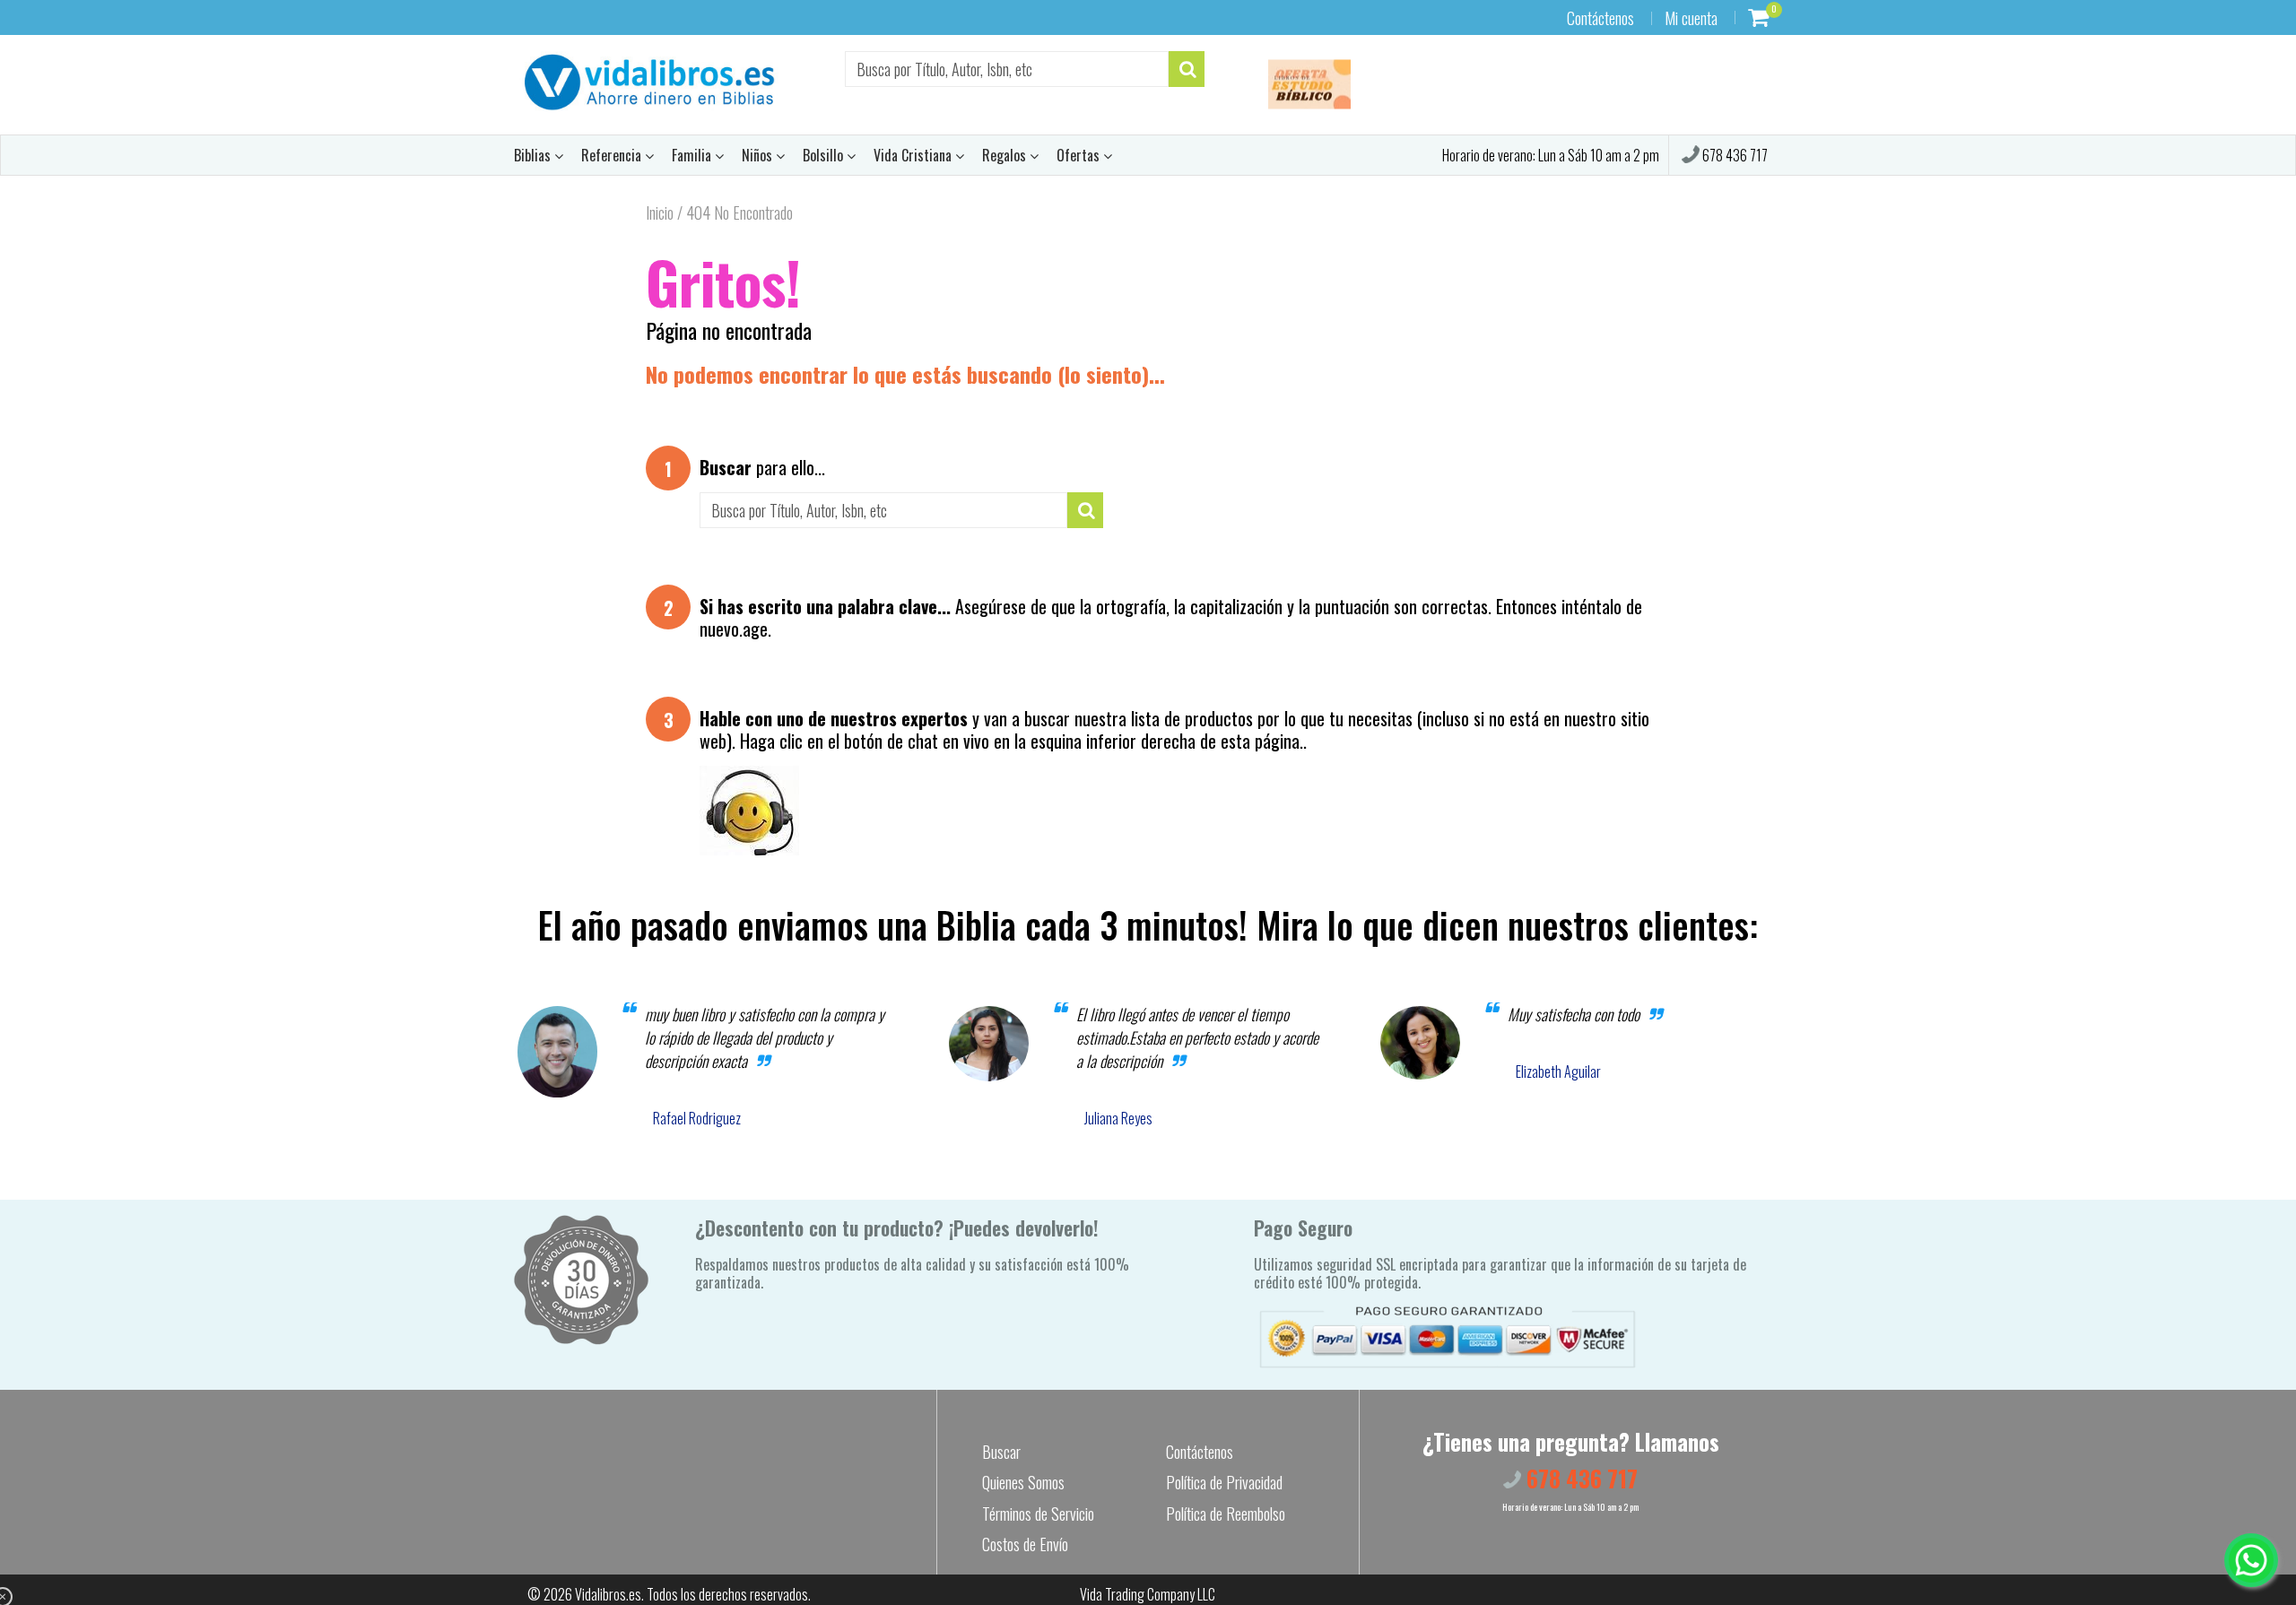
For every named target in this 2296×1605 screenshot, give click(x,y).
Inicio (660, 213)
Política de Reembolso (1226, 1514)
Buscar (1001, 1452)
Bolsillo (825, 155)
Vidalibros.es (608, 1594)
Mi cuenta (1691, 18)
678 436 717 (1734, 155)
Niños (759, 155)
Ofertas (1080, 155)
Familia (693, 155)
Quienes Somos (1023, 1482)
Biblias (534, 155)
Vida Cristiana (914, 155)
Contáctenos (1600, 18)
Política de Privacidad (1224, 1482)
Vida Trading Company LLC (1148, 1594)
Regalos (1006, 155)
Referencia (613, 155)
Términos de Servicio (1038, 1514)
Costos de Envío (1025, 1544)
